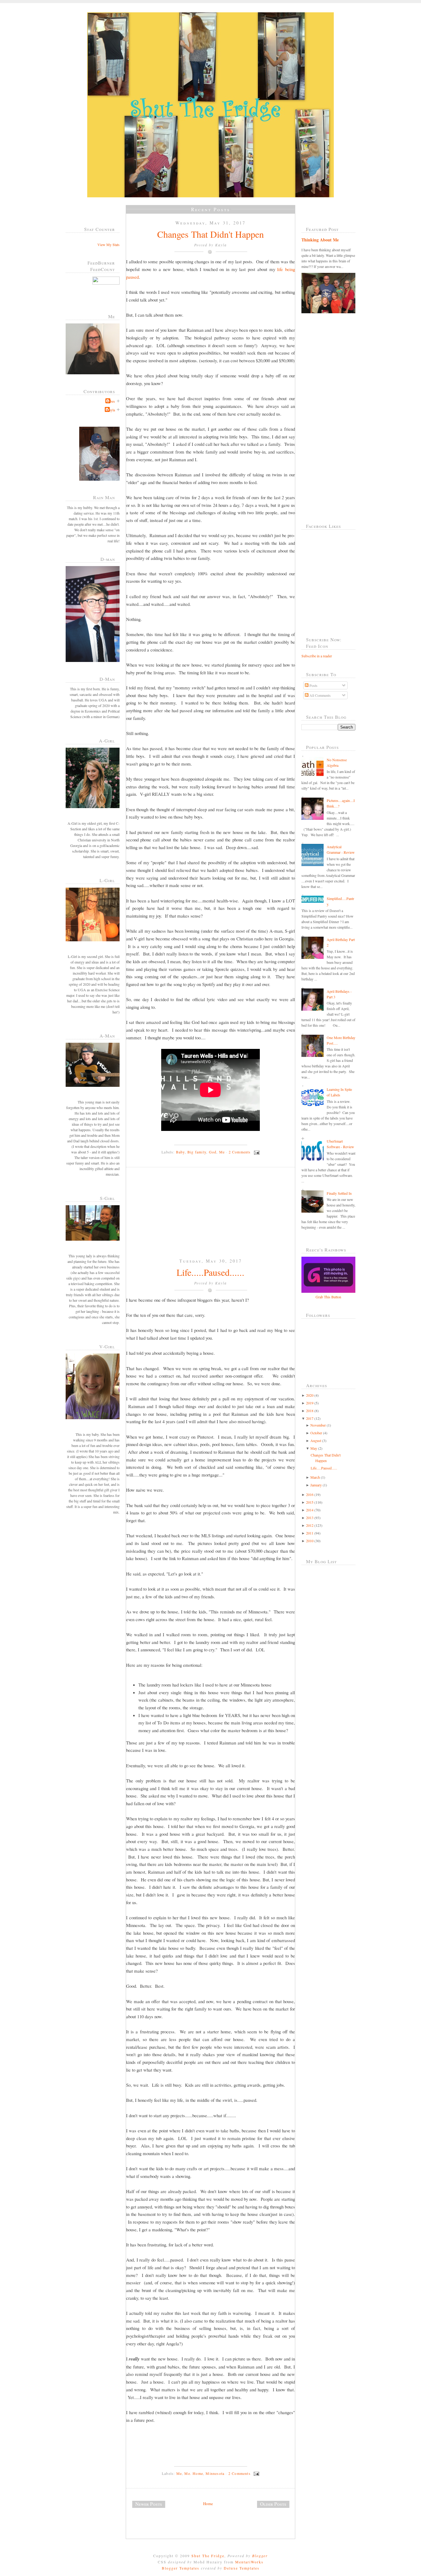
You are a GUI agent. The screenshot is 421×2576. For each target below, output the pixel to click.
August (316, 1440)
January (316, 1485)
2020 (310, 1395)
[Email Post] (256, 1152)
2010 (310, 1541)
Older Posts (273, 2504)
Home (208, 2504)
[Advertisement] (172, 1218)
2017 (310, 1418)
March (315, 1477)
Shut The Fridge (208, 2556)
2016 (310, 1494)
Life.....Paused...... (211, 1272)
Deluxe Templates (242, 2568)
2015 (310, 1502)
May (314, 1448)
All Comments (320, 695)
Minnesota (215, 2473)
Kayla (111, 410)
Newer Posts (149, 2504)
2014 (310, 1510)
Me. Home (194, 2473)
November (318, 1425)
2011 (310, 1533)
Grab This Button (328, 1297)
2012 (310, 1525)
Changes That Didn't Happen (211, 234)
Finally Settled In (339, 1193)
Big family (197, 1152)
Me (222, 1152)
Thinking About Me (320, 240)
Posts (313, 685)
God (213, 1152)
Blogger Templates (181, 2568)
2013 (310, 1518)
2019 (310, 1403)
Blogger (260, 2556)
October (316, 1433)
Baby (180, 1152)
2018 (310, 1411)
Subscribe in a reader (317, 656)
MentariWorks (249, 2562)
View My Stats (108, 244)
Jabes (111, 401)
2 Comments (240, 1152)
